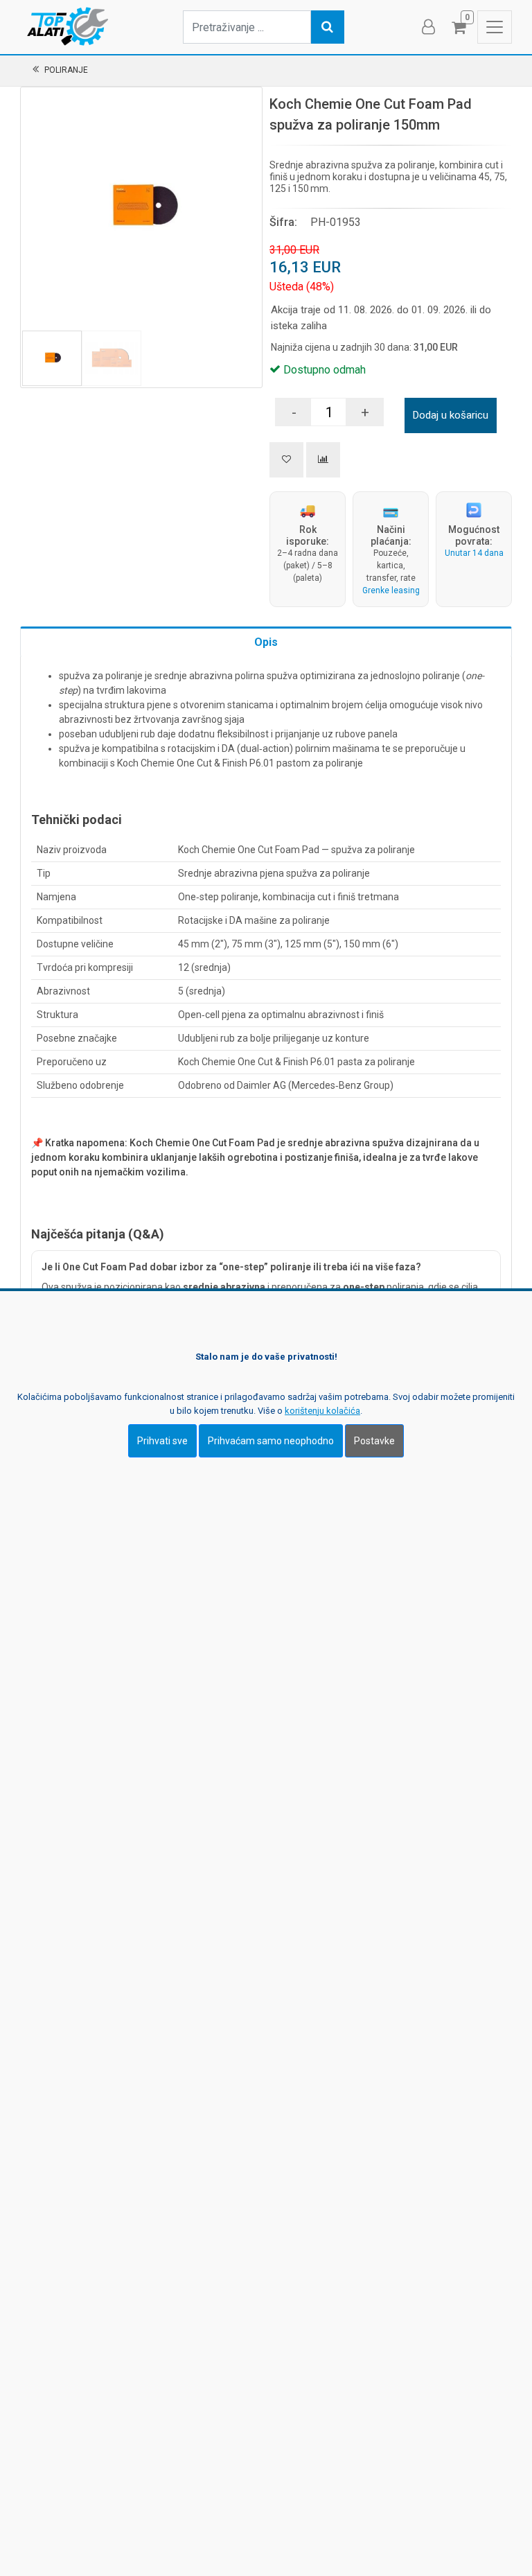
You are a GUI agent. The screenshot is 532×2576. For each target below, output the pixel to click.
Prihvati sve (162, 1441)
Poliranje (66, 70)
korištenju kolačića (322, 1411)
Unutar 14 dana (474, 553)
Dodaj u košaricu (451, 415)
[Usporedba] (323, 460)
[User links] (427, 27)
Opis (266, 642)
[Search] (328, 27)
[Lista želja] (286, 460)
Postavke (374, 1441)
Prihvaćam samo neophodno (271, 1441)
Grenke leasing (391, 590)
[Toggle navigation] (495, 27)
